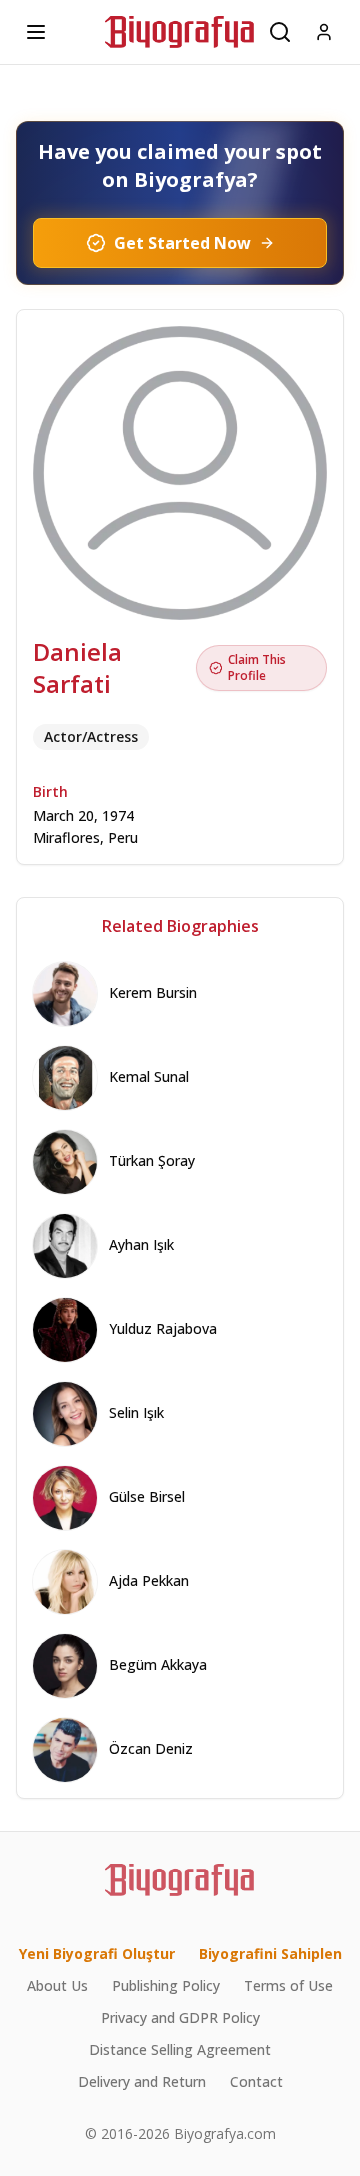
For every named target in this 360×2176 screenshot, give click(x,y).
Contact (256, 2081)
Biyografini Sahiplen (270, 1953)
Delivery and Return (142, 2081)
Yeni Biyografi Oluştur (97, 1953)
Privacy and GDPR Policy (180, 2017)
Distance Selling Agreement (180, 2049)
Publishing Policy (166, 1985)
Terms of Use (288, 1985)
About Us (57, 1985)
